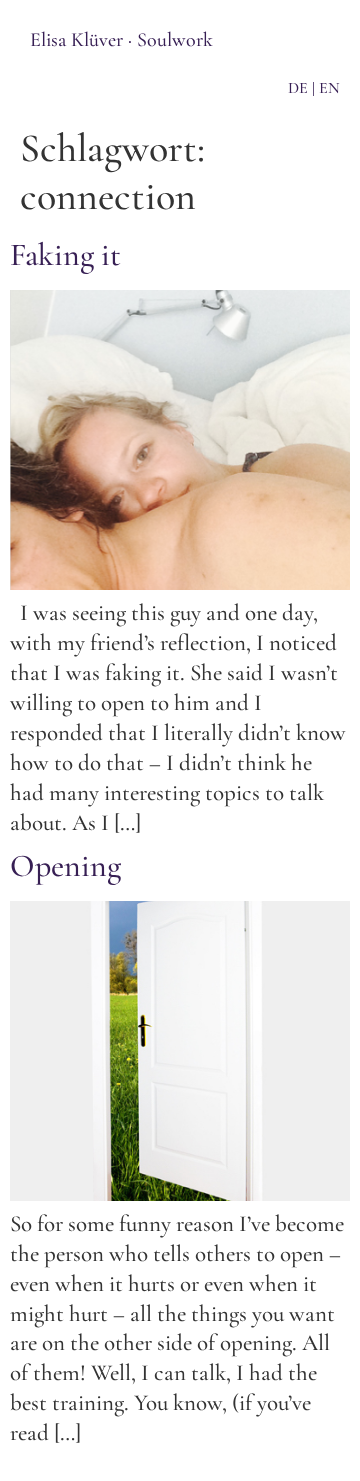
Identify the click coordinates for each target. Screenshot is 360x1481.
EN (329, 88)
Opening (65, 865)
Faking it (65, 254)
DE (298, 88)
